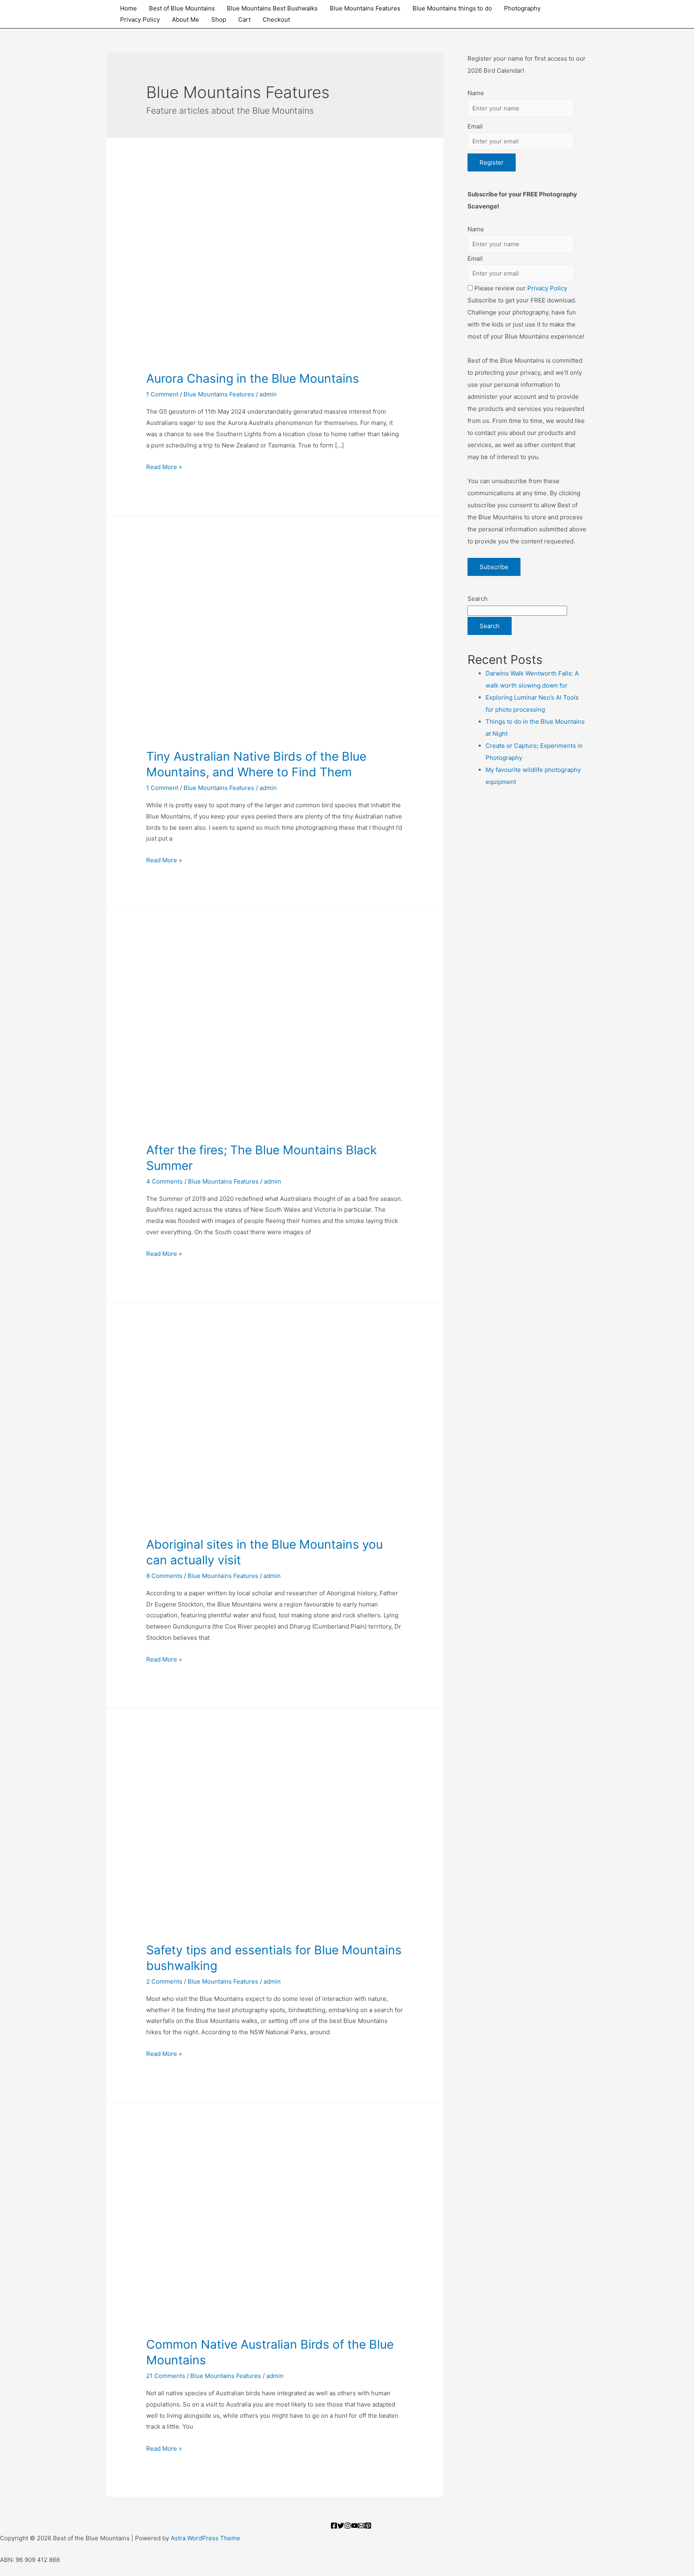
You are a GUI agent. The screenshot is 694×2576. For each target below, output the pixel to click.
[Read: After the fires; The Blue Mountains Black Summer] (275, 1037)
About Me (186, 19)
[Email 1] (361, 2526)
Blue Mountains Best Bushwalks (272, 8)
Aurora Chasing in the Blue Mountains (253, 378)
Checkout (276, 19)
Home (129, 8)
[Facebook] (334, 2526)
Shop (219, 19)
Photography (522, 8)
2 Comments (164, 1981)
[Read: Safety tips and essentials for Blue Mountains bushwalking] (275, 1836)
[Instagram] (348, 2526)
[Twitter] (341, 2526)
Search (478, 599)
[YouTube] (354, 2526)
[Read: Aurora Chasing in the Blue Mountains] (275, 265)
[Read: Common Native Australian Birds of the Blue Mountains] (275, 2231)
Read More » (164, 467)
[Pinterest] (368, 2526)
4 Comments (164, 1181)
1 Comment (162, 394)
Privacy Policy (140, 19)
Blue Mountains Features (365, 8)
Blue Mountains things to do (452, 8)
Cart (244, 19)
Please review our (520, 288)
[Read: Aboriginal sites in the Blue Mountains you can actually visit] (275, 1431)
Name (476, 93)
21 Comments (166, 2376)
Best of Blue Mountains (182, 8)
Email (475, 126)
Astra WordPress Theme (205, 2538)
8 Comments (164, 1576)
